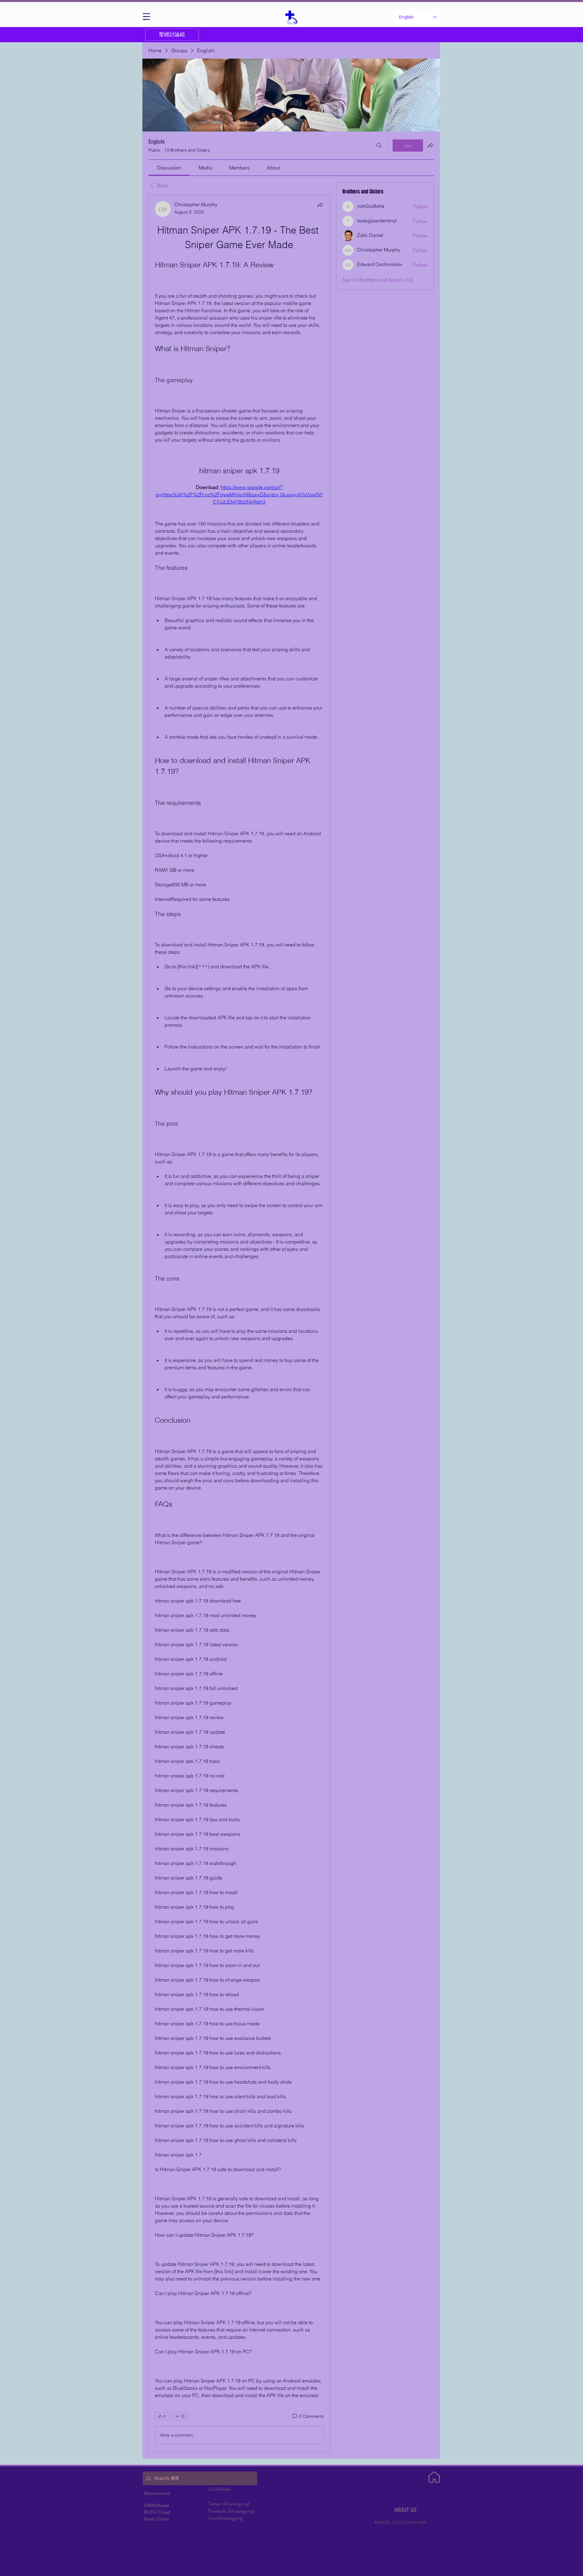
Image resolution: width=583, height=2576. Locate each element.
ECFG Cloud (157, 2512)
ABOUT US (405, 2510)
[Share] (320, 205)
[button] (147, 17)
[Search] (379, 145)
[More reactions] (180, 2416)
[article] (239, 1324)
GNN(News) (157, 2505)
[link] (169, 168)
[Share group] (430, 145)
